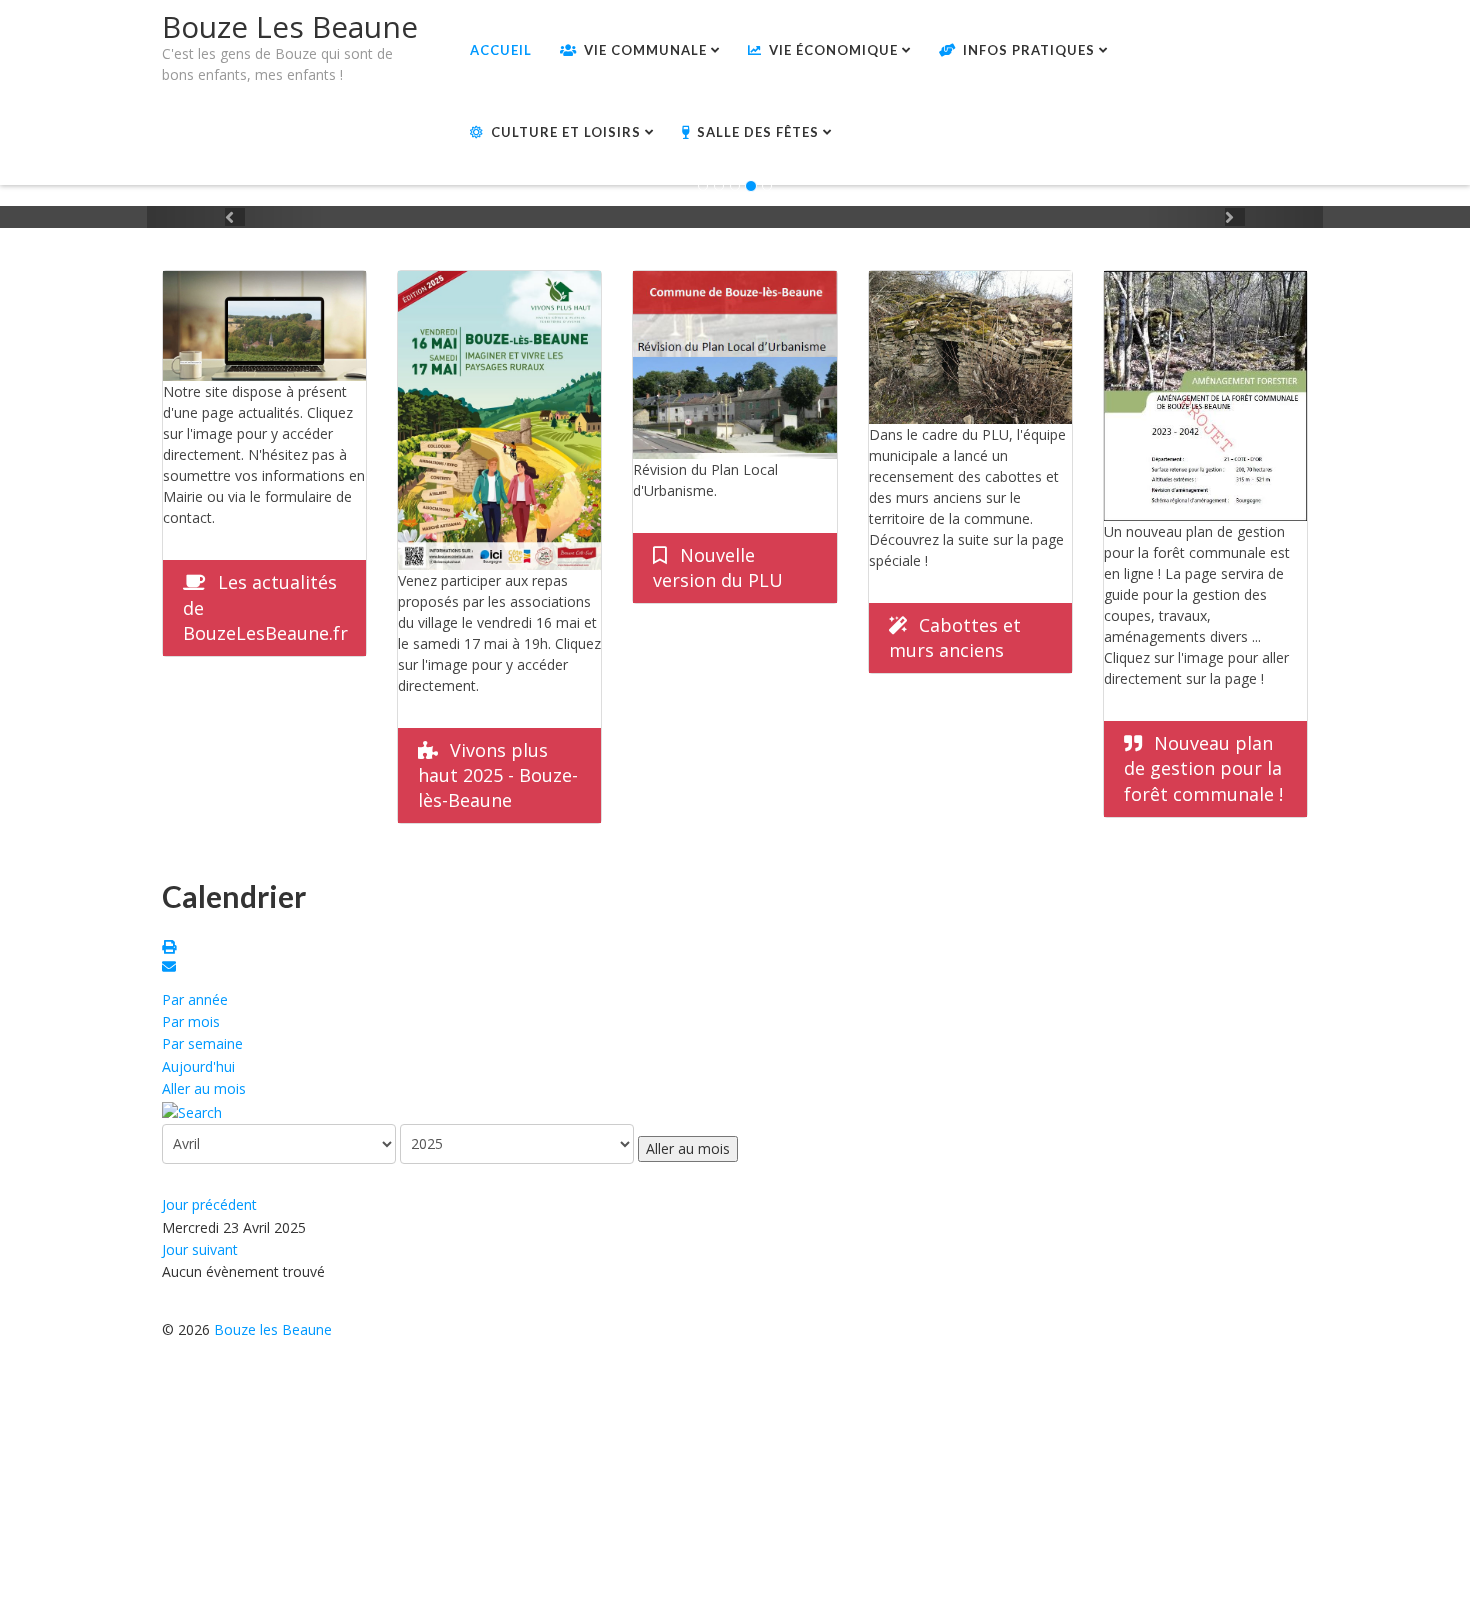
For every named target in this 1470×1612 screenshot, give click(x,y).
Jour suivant (200, 1249)
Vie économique (833, 50)
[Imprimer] (172, 948)
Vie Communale (645, 50)
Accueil (501, 50)
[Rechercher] (192, 1111)
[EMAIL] (172, 968)
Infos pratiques (1029, 50)
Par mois (191, 1021)
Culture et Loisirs (566, 132)
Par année (195, 999)
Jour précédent (209, 1204)
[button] (235, 217)
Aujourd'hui (198, 1066)
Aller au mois (204, 1088)
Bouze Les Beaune (290, 26)
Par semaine (202, 1043)
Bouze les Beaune (273, 1329)
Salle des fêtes (758, 132)
